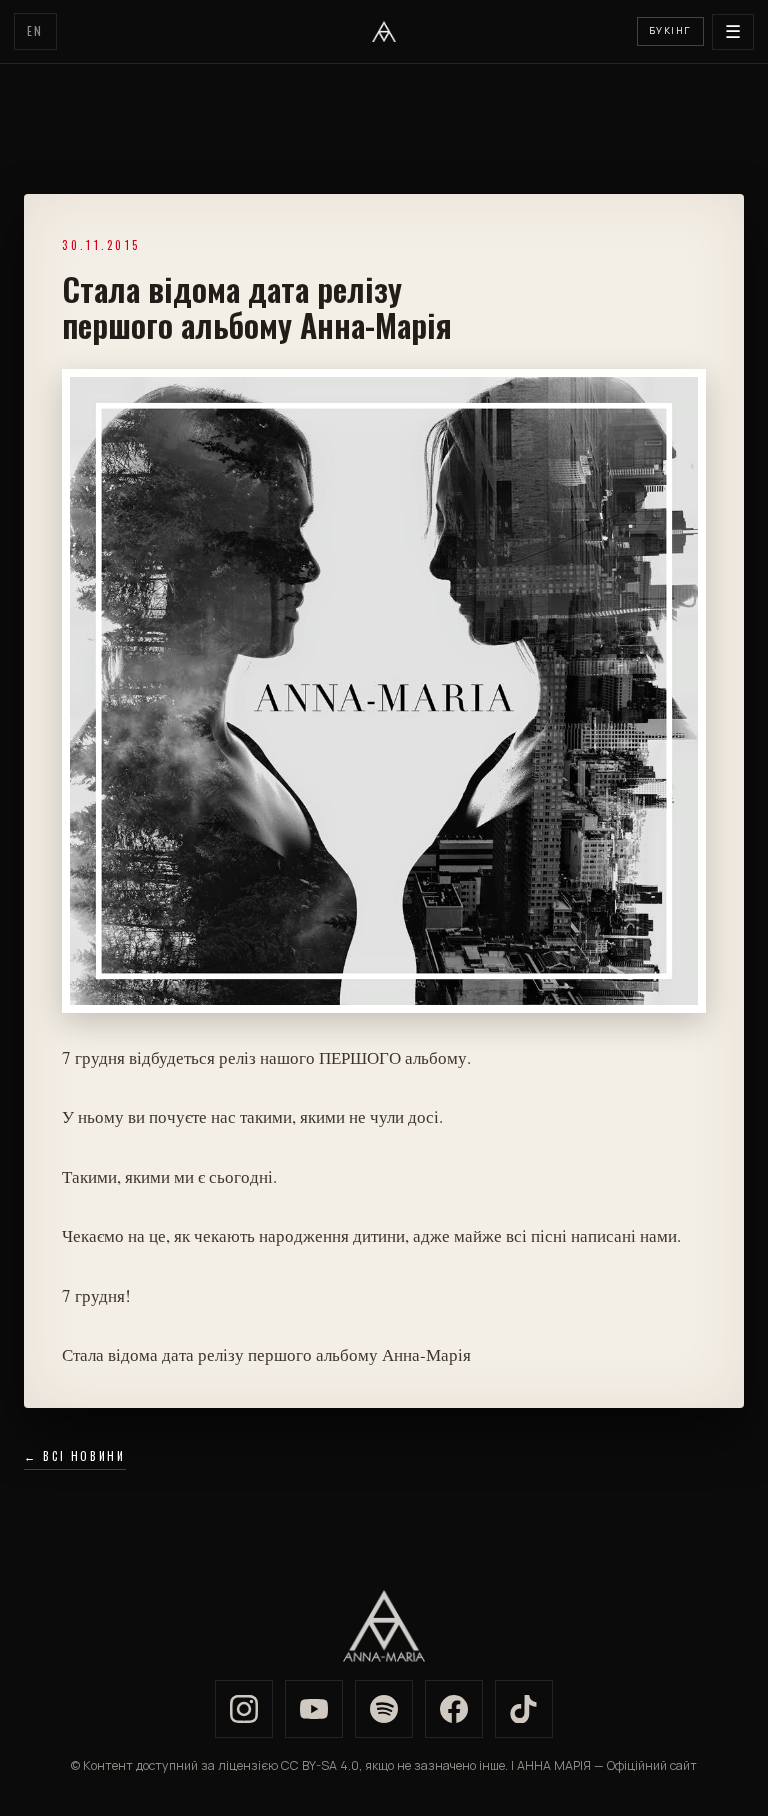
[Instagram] (244, 1709)
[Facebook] (454, 1709)
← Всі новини (75, 1456)
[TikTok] (524, 1709)
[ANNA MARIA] (384, 32)
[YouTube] (314, 1709)
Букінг (670, 30)
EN (35, 30)
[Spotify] (384, 1709)
